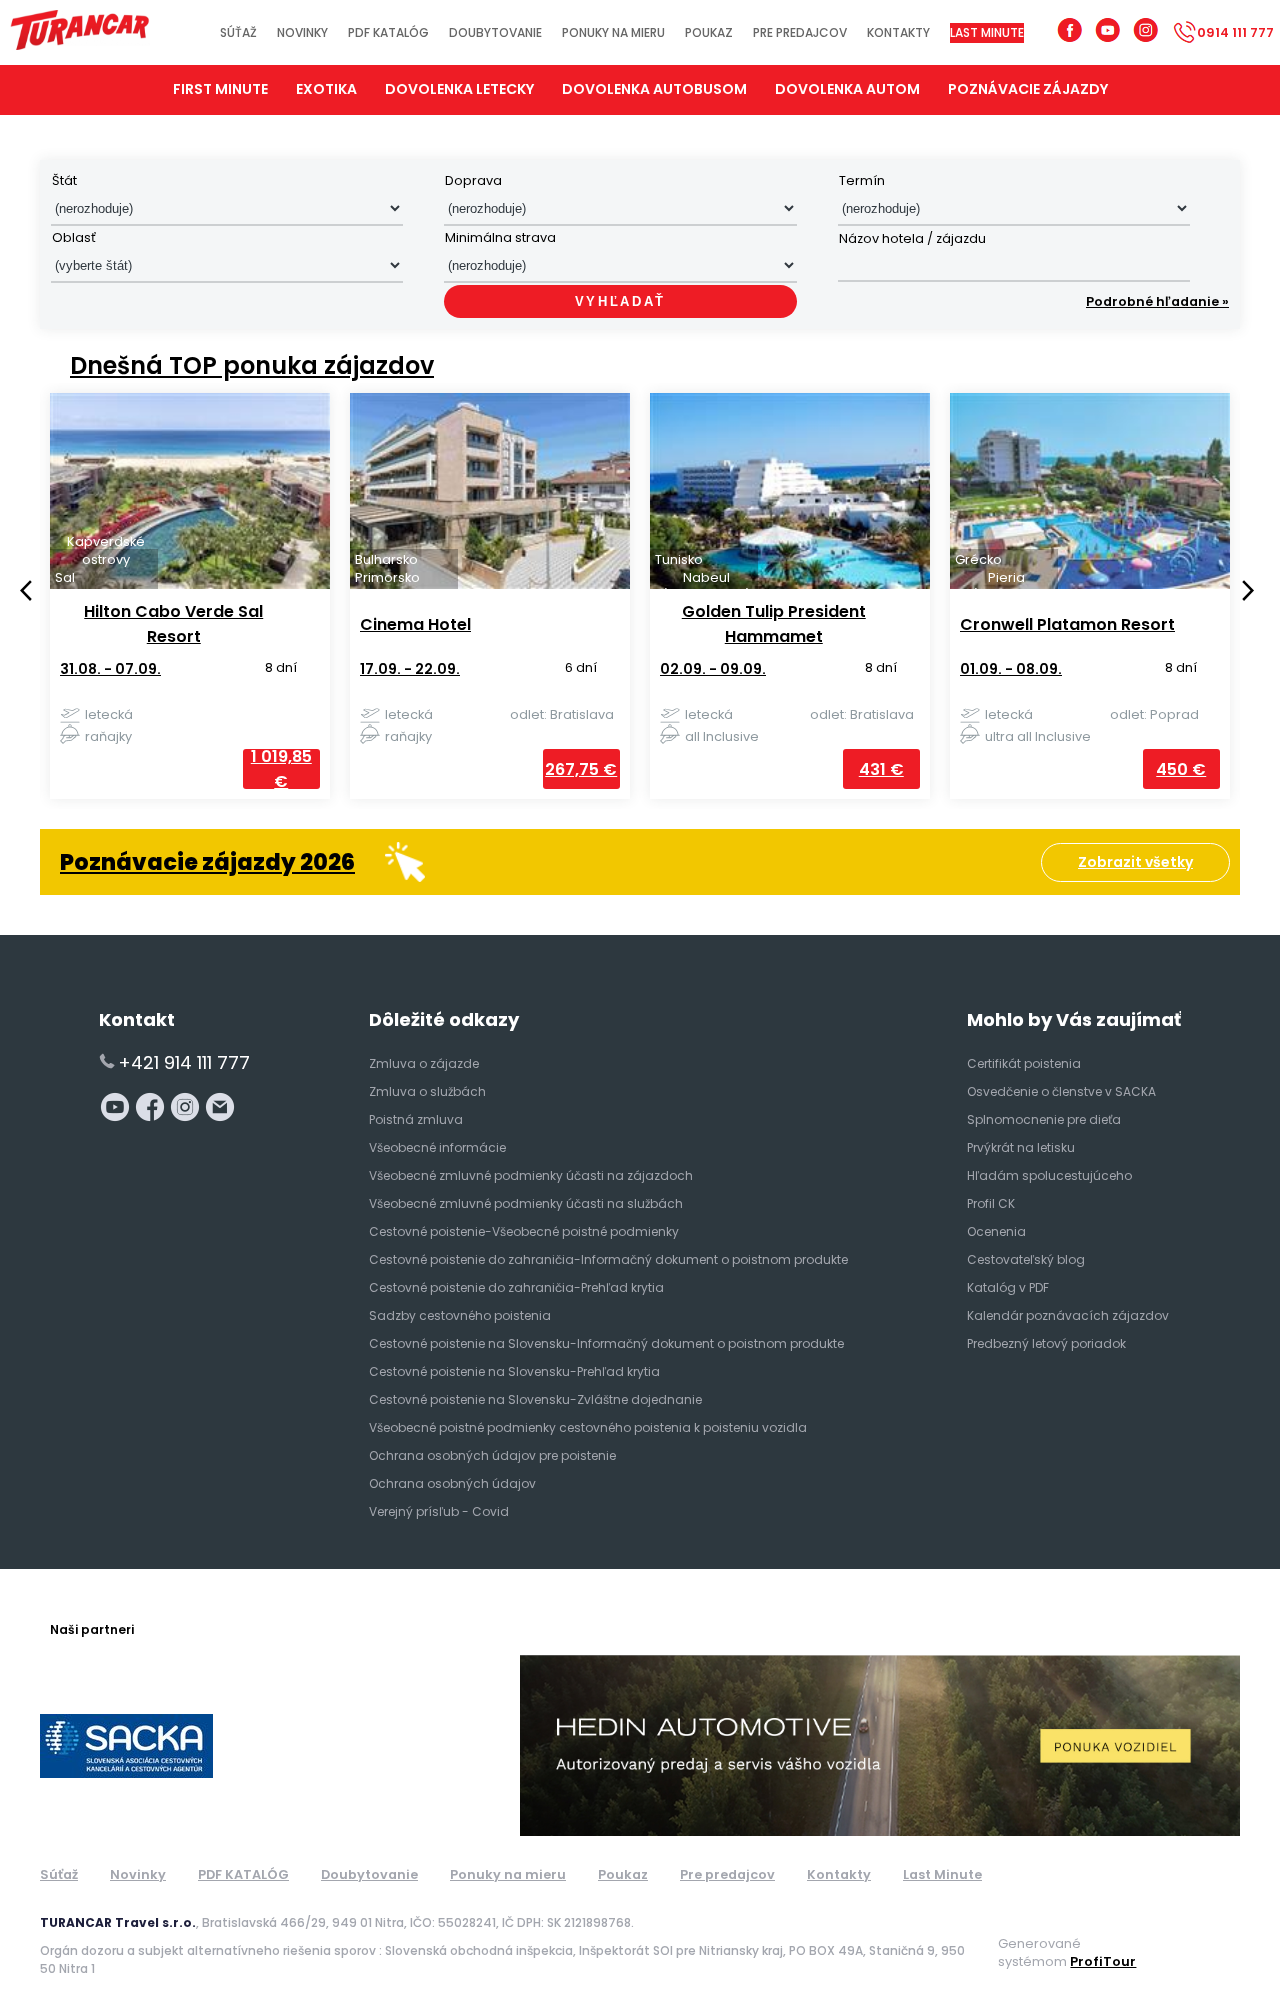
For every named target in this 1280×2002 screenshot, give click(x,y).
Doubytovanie (495, 32)
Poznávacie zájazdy (1028, 89)
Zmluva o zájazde (424, 1063)
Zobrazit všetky (1135, 862)
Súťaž (238, 32)
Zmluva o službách (427, 1091)
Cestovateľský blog (1026, 1259)
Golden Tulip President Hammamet (757, 624)
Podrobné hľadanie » (1157, 301)
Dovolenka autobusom (654, 89)
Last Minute (987, 32)
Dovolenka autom (847, 89)
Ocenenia (996, 1231)
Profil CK (991, 1203)
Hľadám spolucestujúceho (1049, 1175)
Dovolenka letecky (459, 89)
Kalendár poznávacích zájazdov (1068, 1315)
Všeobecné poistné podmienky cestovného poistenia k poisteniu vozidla (588, 1427)
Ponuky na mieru (613, 32)
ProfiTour (1103, 1961)
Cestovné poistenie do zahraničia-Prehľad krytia (516, 1287)
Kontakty (898, 32)
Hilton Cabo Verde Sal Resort (156, 624)
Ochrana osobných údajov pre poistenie (492, 1455)
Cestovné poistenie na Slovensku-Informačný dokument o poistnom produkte (606, 1343)
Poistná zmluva (416, 1119)
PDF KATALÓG (388, 32)
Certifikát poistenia (1024, 1063)
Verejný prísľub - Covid (439, 1511)
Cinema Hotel (398, 624)
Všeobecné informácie (437, 1147)
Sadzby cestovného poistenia (460, 1315)
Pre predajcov (800, 32)
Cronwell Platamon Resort (1050, 624)
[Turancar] (80, 32)
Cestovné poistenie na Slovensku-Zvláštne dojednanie (535, 1399)
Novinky (302, 32)
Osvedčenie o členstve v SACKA (1061, 1091)
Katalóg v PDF (1008, 1287)
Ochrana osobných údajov (452, 1483)
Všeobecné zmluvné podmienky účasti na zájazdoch (531, 1175)
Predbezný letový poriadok (1046, 1343)
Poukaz (709, 32)
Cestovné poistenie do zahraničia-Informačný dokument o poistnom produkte (608, 1259)
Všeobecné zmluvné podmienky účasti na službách (526, 1203)
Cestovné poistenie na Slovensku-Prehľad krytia (514, 1371)
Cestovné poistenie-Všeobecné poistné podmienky (524, 1231)
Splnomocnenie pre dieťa (1044, 1119)
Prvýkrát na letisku (1021, 1147)
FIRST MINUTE (220, 89)
